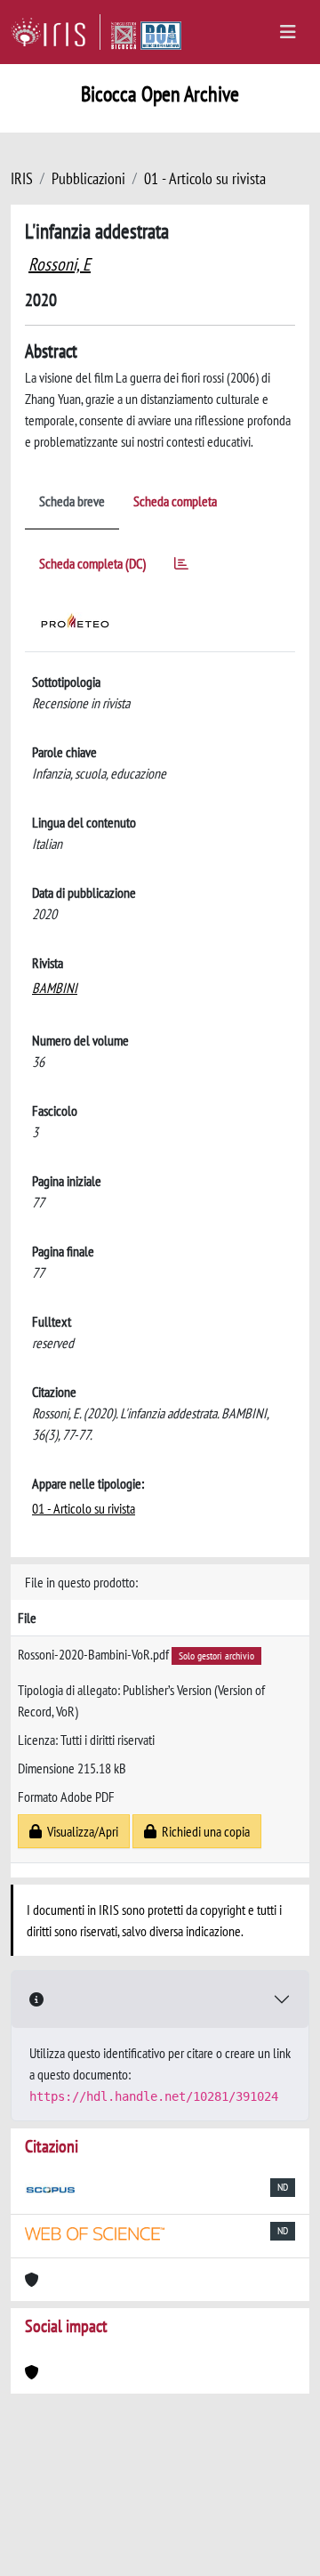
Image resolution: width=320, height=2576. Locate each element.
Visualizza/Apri (80, 1831)
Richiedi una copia (203, 1831)
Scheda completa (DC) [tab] (92, 563)
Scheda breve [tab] (72, 501)
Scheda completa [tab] (175, 501)
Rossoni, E (60, 264)
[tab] (181, 566)
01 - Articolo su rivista (205, 178)
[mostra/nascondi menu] (288, 32)
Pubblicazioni (88, 178)
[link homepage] (56, 32)
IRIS (22, 178)
